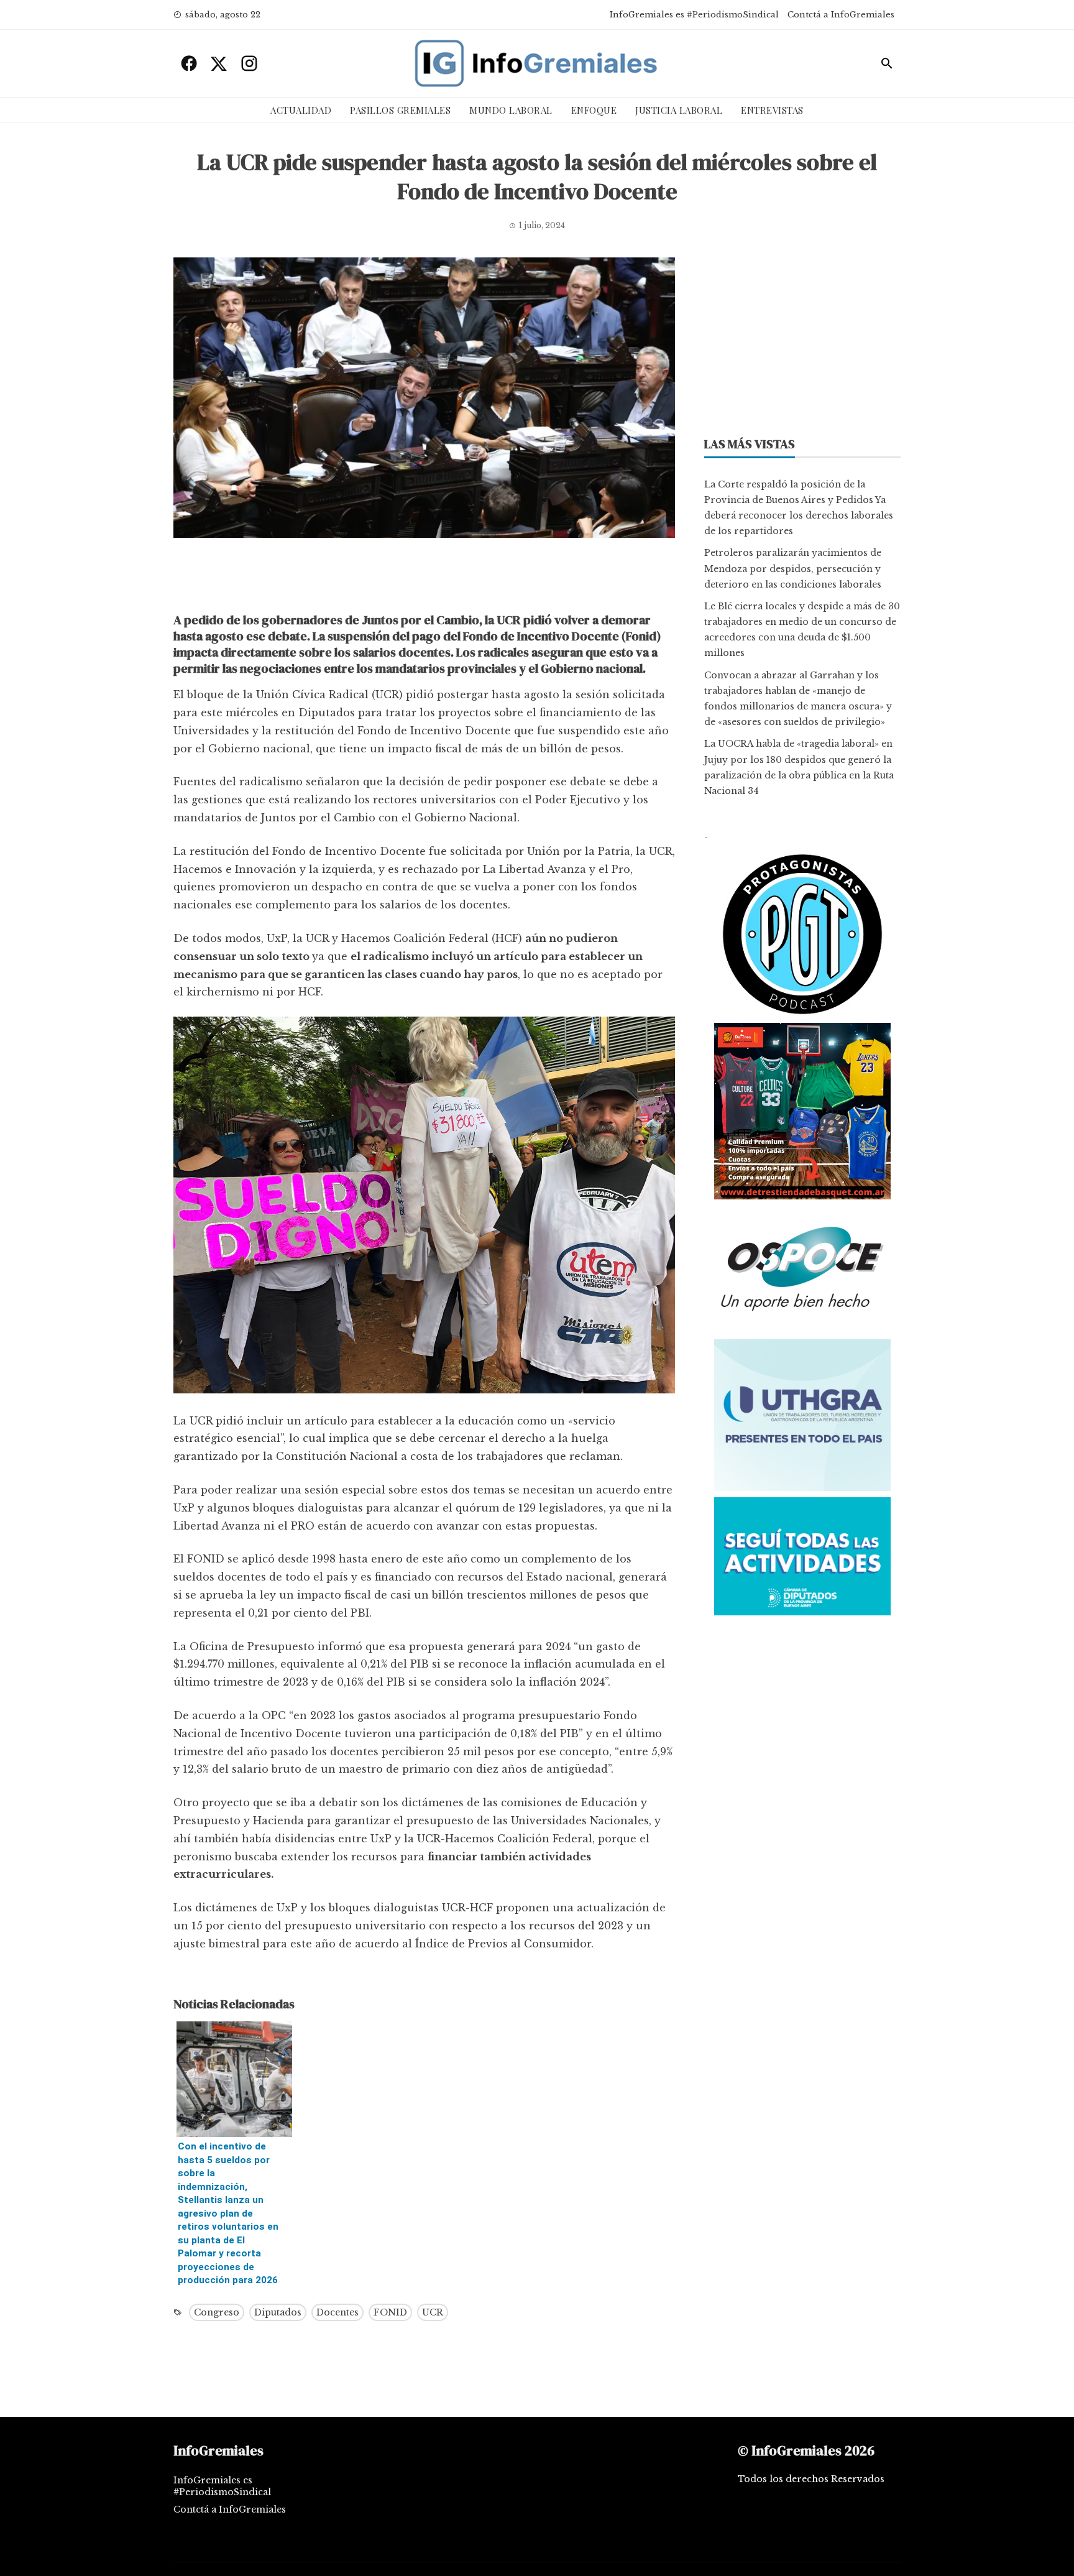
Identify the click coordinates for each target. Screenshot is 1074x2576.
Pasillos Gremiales (400, 110)
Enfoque (594, 110)
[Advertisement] (424, 578)
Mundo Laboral (511, 110)
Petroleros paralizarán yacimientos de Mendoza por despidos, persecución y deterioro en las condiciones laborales (793, 568)
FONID (390, 2312)
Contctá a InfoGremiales (841, 15)
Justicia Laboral (679, 110)
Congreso (217, 2312)
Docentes (337, 2312)
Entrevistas (772, 110)
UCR (433, 2312)
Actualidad (301, 110)
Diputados (278, 2312)
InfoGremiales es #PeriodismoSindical (694, 15)
